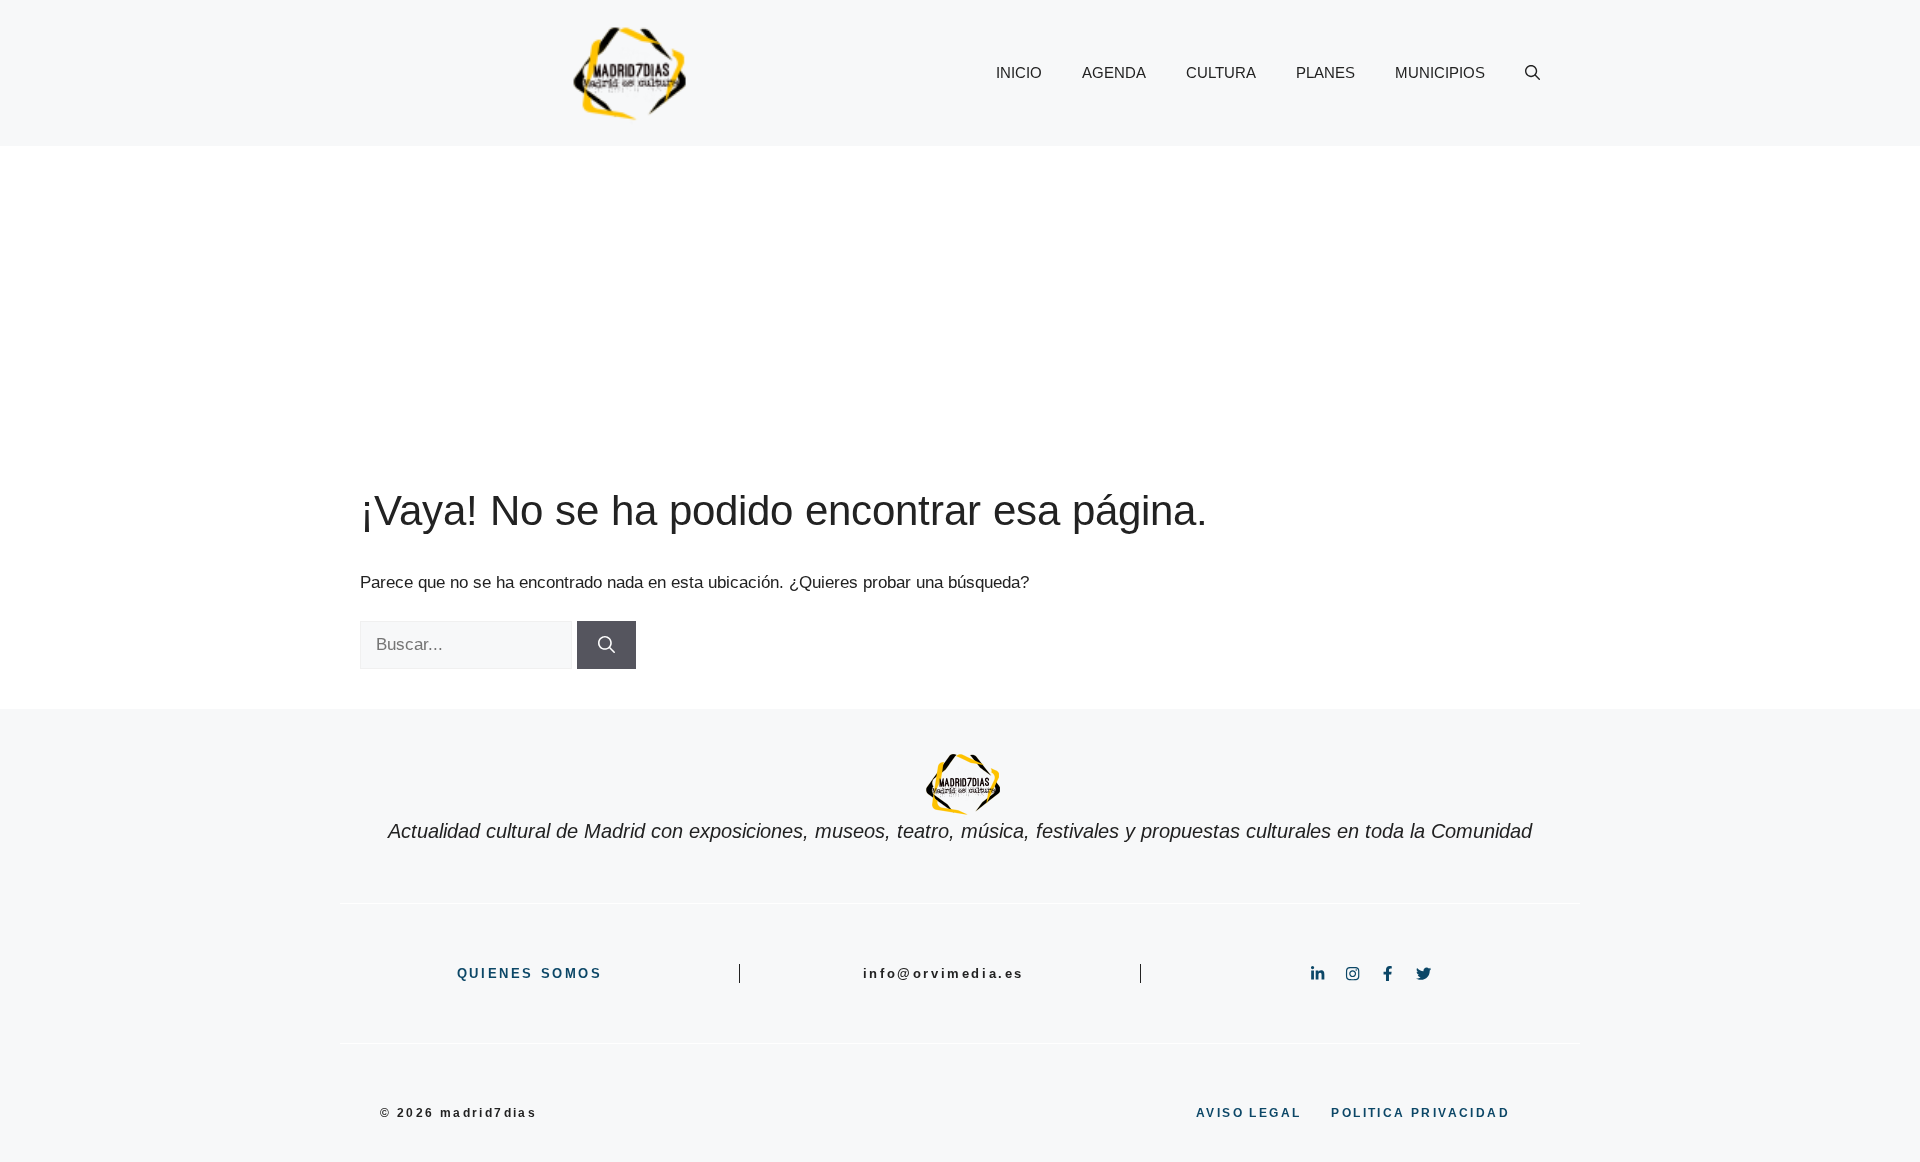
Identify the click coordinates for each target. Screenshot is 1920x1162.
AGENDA (1114, 72)
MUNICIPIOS (1440, 72)
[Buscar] (606, 645)
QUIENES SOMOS (530, 973)
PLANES (1325, 72)
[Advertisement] (960, 296)
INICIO (1019, 72)
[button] (1532, 73)
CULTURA (1221, 72)
